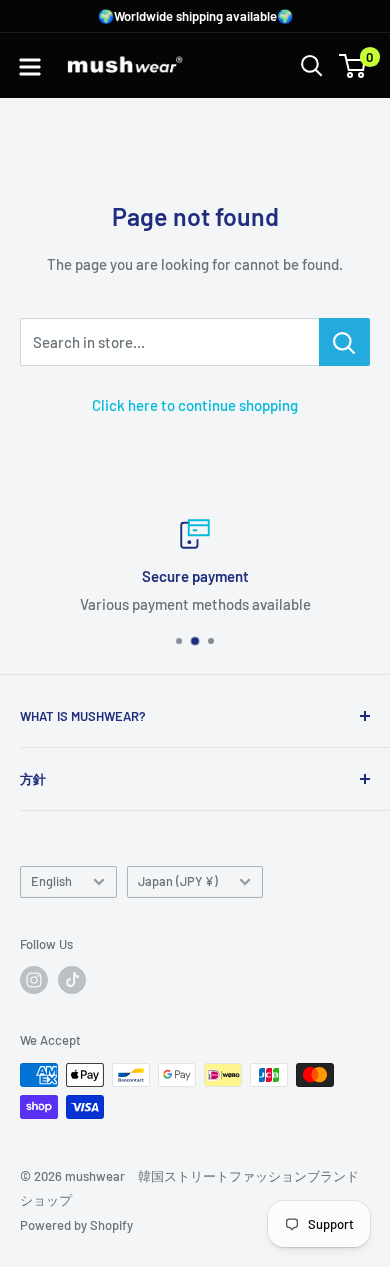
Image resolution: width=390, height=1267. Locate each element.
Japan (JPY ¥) (178, 881)
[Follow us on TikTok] (72, 980)
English (51, 881)
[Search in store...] (344, 342)
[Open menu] (30, 67)
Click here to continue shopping (195, 405)
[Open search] (312, 66)
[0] (353, 66)
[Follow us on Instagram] (34, 980)
